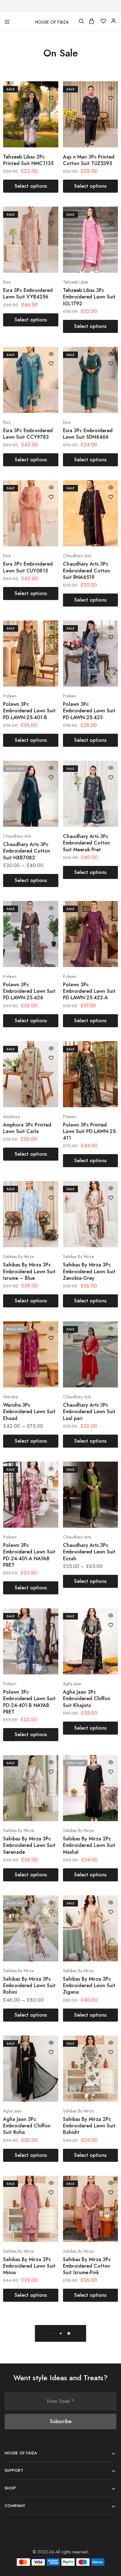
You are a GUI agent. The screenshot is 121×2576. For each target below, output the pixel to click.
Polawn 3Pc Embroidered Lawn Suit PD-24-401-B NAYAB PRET (29, 1702)
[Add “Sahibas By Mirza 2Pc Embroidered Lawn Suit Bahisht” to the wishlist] (111, 2052)
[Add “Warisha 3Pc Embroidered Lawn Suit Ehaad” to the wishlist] (51, 1338)
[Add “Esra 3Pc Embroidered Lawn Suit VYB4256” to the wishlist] (51, 223)
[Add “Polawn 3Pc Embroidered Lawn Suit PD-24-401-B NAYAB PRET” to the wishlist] (51, 1625)
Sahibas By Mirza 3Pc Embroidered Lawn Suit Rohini (29, 1986)
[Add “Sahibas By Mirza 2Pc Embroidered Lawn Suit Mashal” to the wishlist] (111, 1772)
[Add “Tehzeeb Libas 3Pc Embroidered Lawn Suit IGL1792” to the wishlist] (111, 223)
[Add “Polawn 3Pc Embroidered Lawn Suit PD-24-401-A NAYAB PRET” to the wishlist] (51, 1478)
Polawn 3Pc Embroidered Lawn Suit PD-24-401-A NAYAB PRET (29, 1555)
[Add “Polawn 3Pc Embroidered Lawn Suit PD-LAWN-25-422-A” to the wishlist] (111, 918)
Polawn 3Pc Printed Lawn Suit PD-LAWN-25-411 (90, 1131)
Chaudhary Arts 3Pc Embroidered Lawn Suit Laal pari (89, 1412)
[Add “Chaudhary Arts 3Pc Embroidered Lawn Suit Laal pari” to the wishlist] (111, 1338)
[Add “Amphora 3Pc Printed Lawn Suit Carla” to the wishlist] (51, 1058)
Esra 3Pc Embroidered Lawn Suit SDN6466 (88, 434)
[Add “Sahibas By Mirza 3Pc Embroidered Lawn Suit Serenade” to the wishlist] (51, 1772)
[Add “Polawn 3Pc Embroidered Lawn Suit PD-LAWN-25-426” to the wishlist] (51, 918)
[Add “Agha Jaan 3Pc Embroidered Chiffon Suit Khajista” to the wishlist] (111, 1625)
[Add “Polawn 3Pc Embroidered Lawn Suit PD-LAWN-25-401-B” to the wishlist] (51, 637)
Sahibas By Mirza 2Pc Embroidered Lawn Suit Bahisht (89, 2126)
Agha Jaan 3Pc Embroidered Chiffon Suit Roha (27, 2126)
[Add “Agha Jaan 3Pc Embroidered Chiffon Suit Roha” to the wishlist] (51, 2052)
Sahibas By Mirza (18, 1257)
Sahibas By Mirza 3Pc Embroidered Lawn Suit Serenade (29, 1845)
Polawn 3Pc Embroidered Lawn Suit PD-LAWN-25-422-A (89, 991)
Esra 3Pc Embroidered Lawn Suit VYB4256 (28, 293)
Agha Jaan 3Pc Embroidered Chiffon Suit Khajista (87, 1699)
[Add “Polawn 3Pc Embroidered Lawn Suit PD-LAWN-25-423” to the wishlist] (111, 637)
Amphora (11, 1117)
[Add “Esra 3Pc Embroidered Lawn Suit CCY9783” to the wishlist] (51, 364)
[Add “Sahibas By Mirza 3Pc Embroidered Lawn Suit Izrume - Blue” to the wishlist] (51, 1198)
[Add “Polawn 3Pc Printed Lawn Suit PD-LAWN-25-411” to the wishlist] (111, 1058)
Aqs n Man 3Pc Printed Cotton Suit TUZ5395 (89, 160)
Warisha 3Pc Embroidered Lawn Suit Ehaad (29, 1412)
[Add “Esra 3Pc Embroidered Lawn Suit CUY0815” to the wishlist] (51, 497)
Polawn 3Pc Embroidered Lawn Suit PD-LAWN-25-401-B (29, 711)
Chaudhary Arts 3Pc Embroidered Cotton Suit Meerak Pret (87, 843)
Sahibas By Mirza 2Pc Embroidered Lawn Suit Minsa (29, 2266)
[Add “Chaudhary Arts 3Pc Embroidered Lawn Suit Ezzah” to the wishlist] (111, 1478)
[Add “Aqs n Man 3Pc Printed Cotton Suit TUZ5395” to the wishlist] (111, 98)
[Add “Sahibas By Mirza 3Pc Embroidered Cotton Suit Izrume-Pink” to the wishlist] (111, 2193)
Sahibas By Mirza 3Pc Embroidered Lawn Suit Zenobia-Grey (89, 1271)
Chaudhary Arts (77, 556)
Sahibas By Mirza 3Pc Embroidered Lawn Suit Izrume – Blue (29, 1271)
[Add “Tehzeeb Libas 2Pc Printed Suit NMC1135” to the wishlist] (51, 98)
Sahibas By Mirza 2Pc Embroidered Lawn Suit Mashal (89, 1845)
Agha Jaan (72, 1684)
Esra (7, 282)
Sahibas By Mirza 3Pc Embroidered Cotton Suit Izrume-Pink (87, 2266)
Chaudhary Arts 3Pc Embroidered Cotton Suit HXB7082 (27, 851)
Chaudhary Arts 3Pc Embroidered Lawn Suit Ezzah (89, 1552)
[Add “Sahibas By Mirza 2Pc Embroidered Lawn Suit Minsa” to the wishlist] (51, 2193)
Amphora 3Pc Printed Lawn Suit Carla (27, 1128)
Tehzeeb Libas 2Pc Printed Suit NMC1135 (28, 160)
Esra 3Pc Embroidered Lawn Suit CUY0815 (28, 567)
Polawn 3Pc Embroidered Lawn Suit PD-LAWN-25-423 (89, 711)
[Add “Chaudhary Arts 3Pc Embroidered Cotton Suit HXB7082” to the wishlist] (51, 777)
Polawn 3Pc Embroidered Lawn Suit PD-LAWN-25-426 (29, 991)
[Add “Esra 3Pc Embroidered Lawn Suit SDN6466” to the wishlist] (111, 364)
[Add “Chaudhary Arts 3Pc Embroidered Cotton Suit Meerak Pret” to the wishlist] (111, 777)
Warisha (10, 1397)
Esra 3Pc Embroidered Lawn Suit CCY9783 (28, 434)
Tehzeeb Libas (76, 282)
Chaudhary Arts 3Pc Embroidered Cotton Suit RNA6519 (87, 571)
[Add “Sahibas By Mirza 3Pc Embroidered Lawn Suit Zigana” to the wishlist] (111, 1912)
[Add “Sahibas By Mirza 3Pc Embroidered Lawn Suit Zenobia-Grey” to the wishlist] (111, 1198)
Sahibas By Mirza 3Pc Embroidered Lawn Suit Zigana (89, 1986)
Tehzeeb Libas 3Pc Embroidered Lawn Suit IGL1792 (89, 297)
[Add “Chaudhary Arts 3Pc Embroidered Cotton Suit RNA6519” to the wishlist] (111, 497)
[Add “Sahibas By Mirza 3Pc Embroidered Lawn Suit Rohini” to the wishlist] (51, 1912)
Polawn (10, 696)
